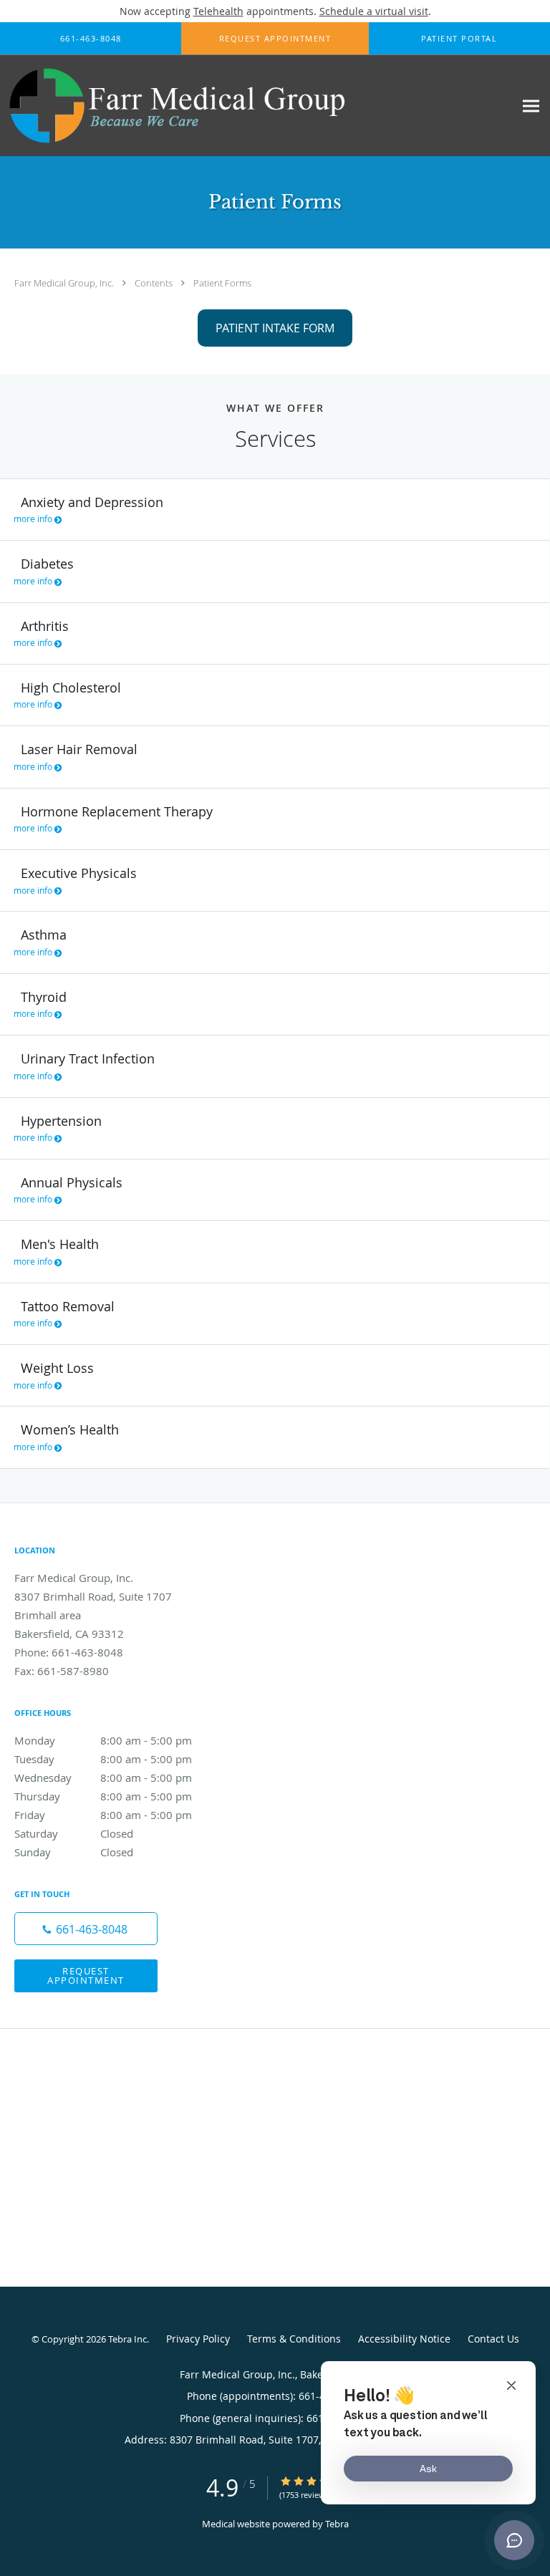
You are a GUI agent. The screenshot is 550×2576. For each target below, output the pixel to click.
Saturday (74, 1833)
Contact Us (493, 2339)
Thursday (103, 1796)
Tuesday (103, 1759)
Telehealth (218, 11)
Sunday (74, 1852)
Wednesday (103, 1777)
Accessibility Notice (404, 2339)
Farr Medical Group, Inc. (65, 283)
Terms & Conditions (294, 2339)
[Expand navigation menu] (531, 106)
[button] (275, 39)
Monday (103, 1740)
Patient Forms (222, 283)
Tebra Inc (127, 2339)
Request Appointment (86, 1976)
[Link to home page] (243, 106)
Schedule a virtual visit (374, 11)
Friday (103, 1815)
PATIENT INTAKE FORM (275, 328)
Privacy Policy (198, 2339)
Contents (155, 283)
